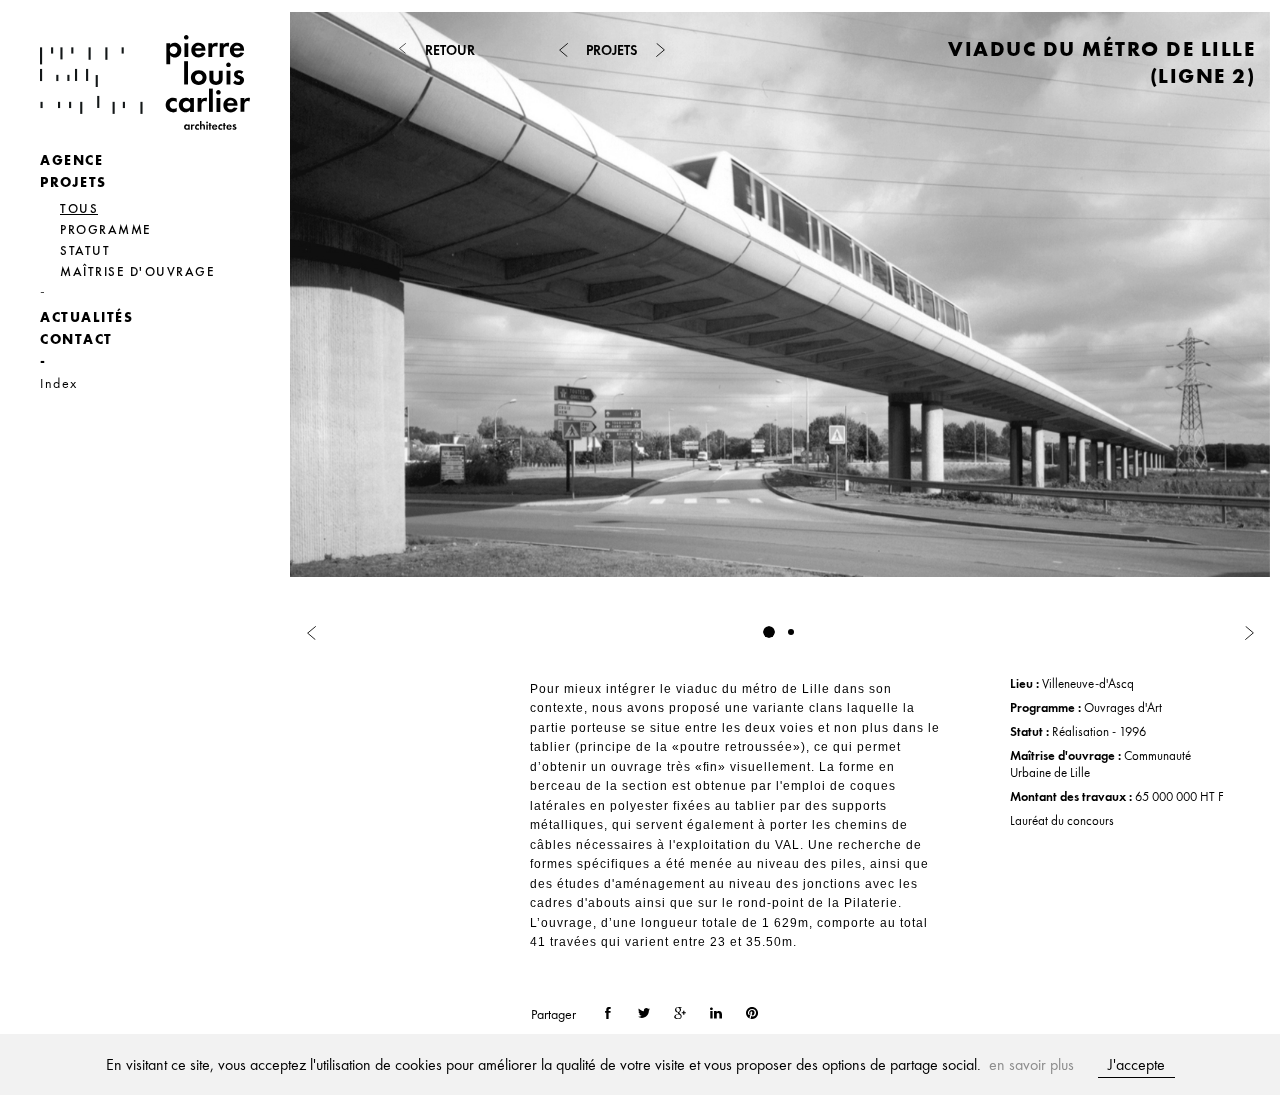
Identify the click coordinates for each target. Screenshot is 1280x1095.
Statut (85, 250)
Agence (71, 160)
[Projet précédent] (563, 50)
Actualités (86, 317)
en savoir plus (1031, 1064)
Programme (106, 229)
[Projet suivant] (660, 50)
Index (59, 383)
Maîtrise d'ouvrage (137, 271)
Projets (73, 182)
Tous (79, 208)
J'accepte (1136, 1064)
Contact (76, 339)
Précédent (535, 321)
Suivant (1025, 321)
